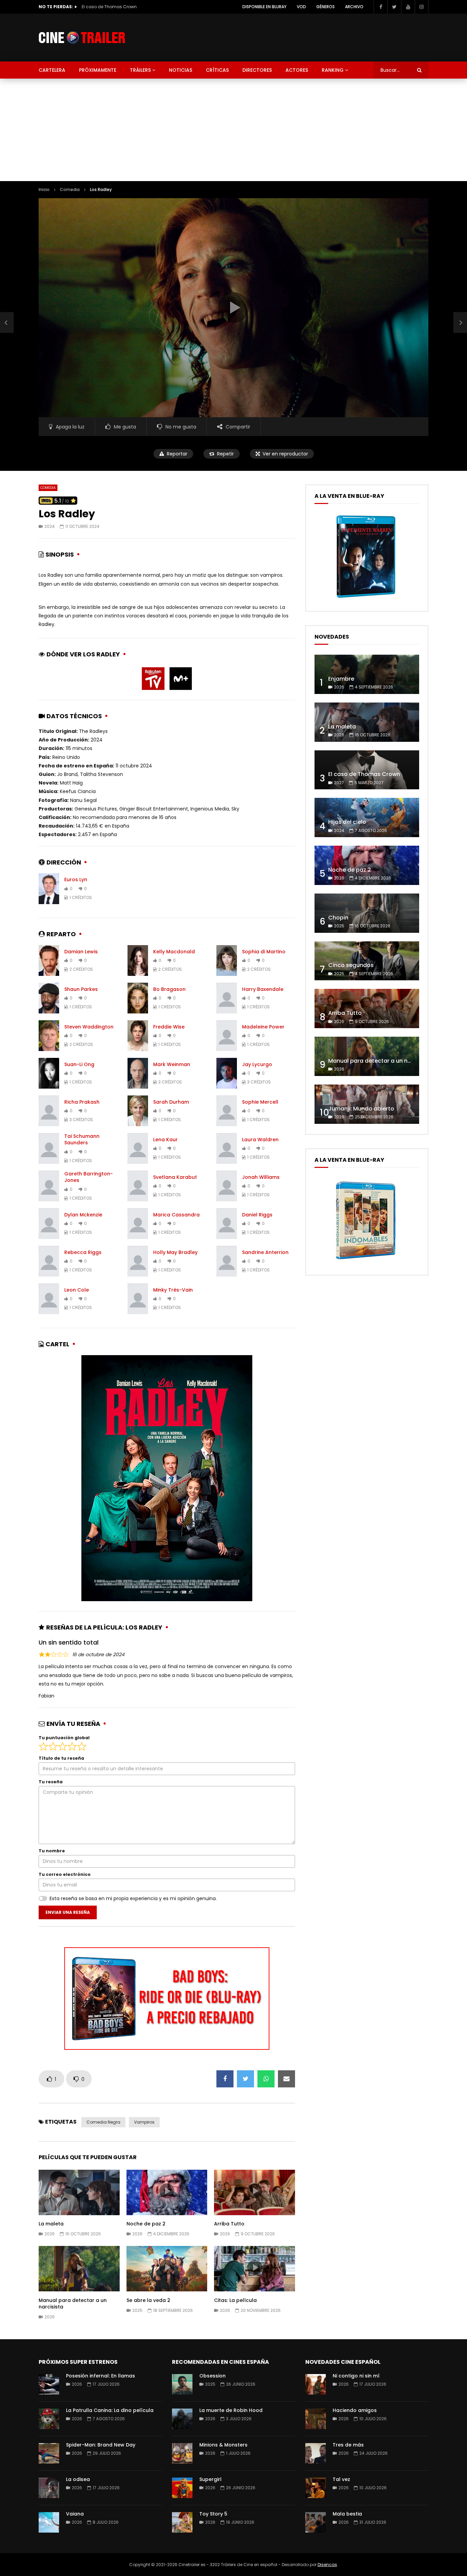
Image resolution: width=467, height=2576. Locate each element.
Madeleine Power (263, 1027)
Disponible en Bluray (264, 7)
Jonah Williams (261, 1177)
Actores (297, 70)
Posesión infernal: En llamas (101, 2376)
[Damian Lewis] (49, 960)
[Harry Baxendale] (227, 998)
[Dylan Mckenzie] (49, 1224)
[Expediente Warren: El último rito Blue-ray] (366, 598)
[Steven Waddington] (49, 1036)
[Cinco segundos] (367, 961)
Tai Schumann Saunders (82, 1139)
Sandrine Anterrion (265, 1252)
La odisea (78, 2479)
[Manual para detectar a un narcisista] (367, 1056)
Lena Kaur (165, 1140)
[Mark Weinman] (138, 1073)
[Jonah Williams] (227, 1186)
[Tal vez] (316, 2488)
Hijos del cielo (96, 7)
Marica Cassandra (176, 1215)
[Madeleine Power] (227, 1036)
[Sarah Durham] (138, 1111)
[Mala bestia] (316, 2522)
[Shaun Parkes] (49, 998)
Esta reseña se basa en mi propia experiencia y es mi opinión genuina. (133, 1898)
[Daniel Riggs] (227, 1224)
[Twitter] (394, 7)
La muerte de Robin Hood (231, 2410)
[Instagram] (422, 7)
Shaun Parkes (81, 989)
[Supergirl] (182, 2488)
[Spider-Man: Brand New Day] (49, 2453)
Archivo (354, 7)
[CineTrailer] (82, 38)
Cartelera (52, 70)
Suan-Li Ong (79, 1064)
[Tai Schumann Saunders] (49, 1148)
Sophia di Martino (264, 952)
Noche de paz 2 (146, 2224)
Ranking (333, 70)
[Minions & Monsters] (182, 2453)
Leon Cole (77, 1290)
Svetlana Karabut (175, 1177)
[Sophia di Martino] (227, 960)
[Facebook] (381, 7)
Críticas (217, 70)
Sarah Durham (171, 1102)
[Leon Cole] (49, 1299)
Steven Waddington (89, 1027)
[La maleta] (367, 722)
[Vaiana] (49, 2522)
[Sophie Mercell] (227, 1111)
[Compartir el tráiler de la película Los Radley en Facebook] (225, 2079)
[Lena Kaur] (138, 1148)
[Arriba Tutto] (367, 1008)
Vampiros (144, 2122)
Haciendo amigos (355, 2410)
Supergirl (210, 2479)
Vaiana (75, 2514)
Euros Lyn (76, 880)
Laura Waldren (260, 1140)
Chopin (338, 918)
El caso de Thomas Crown (364, 774)
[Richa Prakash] (49, 1111)
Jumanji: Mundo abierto (361, 1109)
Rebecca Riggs (83, 1252)
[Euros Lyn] (49, 889)
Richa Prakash (82, 1102)
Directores (257, 70)
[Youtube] (408, 7)
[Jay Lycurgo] (227, 1073)
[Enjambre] (367, 674)
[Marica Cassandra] (138, 1224)
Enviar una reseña (68, 1912)
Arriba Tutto (229, 2224)
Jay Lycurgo (257, 1064)
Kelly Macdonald (174, 952)
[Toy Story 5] (182, 2522)
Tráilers (140, 70)
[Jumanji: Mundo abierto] (367, 1104)
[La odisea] (49, 2488)
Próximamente (98, 70)
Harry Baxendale (263, 989)
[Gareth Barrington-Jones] (49, 1186)
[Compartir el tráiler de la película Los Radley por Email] (286, 2079)
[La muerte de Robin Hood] (182, 2419)
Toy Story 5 (213, 2514)
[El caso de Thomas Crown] (367, 770)
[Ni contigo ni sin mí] (316, 2384)
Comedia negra (103, 2122)
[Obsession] (182, 2384)
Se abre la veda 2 (148, 2300)
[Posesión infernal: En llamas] (49, 2384)
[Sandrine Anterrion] (227, 1261)
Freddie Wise (169, 1027)
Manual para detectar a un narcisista (73, 2304)
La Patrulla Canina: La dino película (110, 2410)
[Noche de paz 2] (367, 865)
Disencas (327, 2565)
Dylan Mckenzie (83, 1215)
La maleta (51, 2224)
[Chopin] (367, 913)
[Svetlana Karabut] (138, 1186)
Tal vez (341, 2479)
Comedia (70, 189)
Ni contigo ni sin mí (356, 2376)
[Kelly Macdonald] (138, 960)
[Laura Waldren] (227, 1148)
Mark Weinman (172, 1064)
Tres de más (348, 2445)
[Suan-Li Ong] (49, 1073)
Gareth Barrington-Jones (89, 1177)
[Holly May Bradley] (138, 1261)
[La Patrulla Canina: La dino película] (49, 2419)
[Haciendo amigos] (316, 2419)
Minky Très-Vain (173, 1290)
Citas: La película (235, 2300)
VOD (301, 7)
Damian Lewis (81, 952)
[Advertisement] (233, 130)
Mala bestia (347, 2514)
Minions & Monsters (223, 2445)
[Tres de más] (316, 2453)
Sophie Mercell (260, 1102)
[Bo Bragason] (138, 998)
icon (79, 2191)
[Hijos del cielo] (367, 817)
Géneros (325, 7)
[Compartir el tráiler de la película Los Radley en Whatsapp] (266, 2079)
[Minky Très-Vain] (138, 1299)
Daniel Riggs (257, 1215)
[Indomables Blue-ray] (366, 1262)
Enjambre (341, 679)
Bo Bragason (169, 989)
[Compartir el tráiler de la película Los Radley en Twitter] (245, 2079)
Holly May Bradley (175, 1252)
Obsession (212, 2376)
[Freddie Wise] (138, 1036)
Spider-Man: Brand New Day (101, 2445)
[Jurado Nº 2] (7, 323)
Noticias (181, 70)
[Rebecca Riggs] (49, 1261)
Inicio (44, 189)
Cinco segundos (351, 965)
